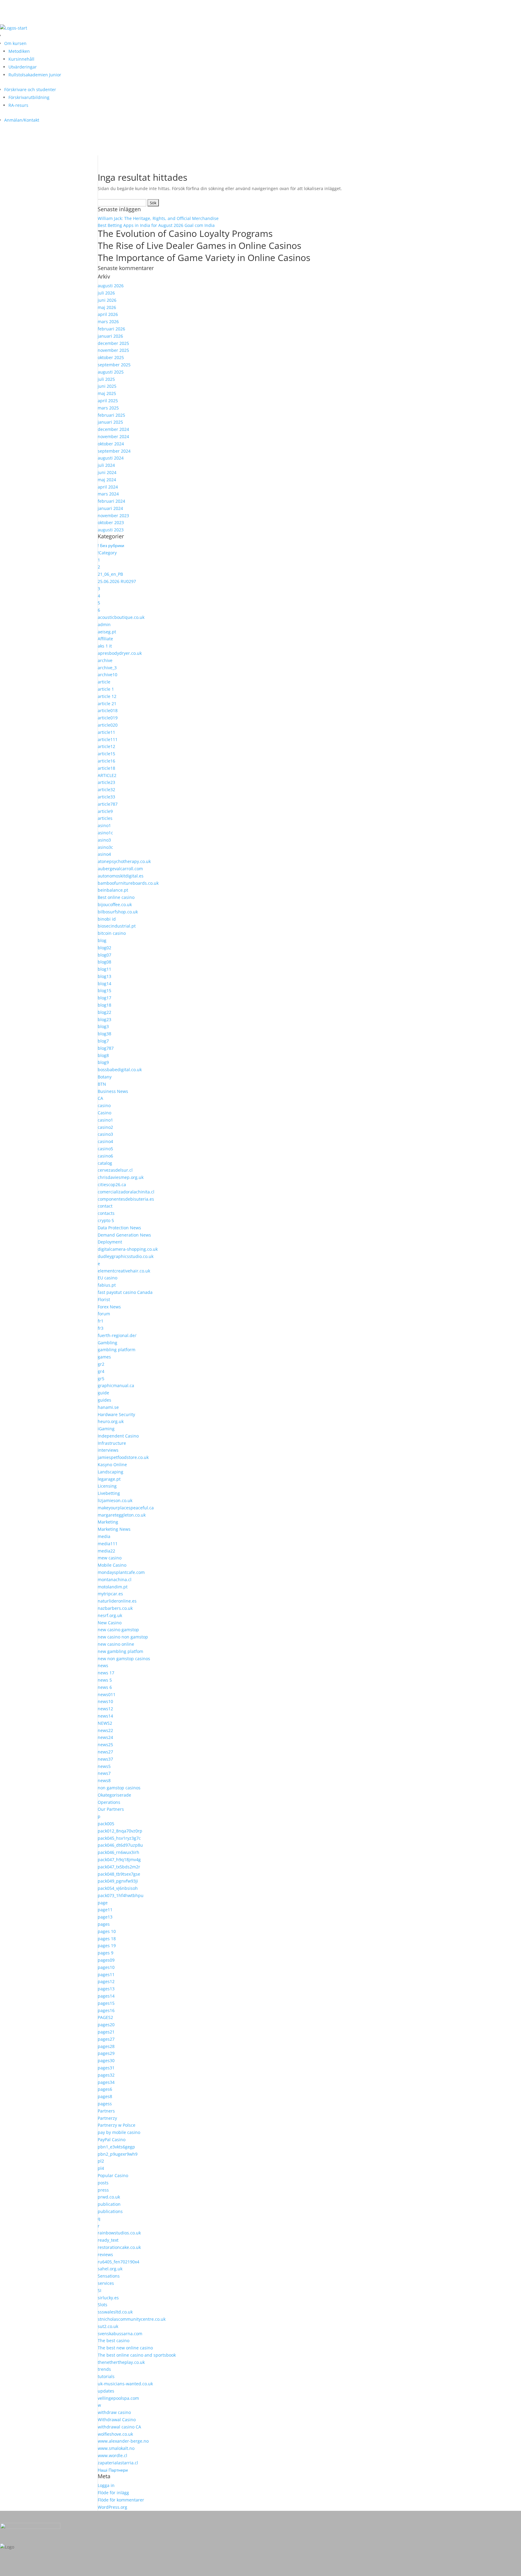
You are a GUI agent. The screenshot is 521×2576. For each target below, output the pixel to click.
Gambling (107, 1343)
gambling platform (117, 1350)
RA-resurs (18, 105)
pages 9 (106, 1953)
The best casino (114, 2340)
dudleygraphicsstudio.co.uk (126, 1256)
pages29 (106, 2053)
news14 (105, 1716)
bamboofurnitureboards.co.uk (128, 883)
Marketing (108, 1522)
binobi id (107, 919)
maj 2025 (107, 393)
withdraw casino (114, 2412)
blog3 (103, 1026)
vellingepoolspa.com (118, 2398)
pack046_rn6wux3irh (118, 1852)
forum (104, 1314)
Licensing (107, 1486)
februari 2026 (111, 329)
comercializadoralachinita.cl (126, 1192)
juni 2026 (107, 300)
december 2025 (113, 343)
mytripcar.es (110, 1594)
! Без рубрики (111, 545)
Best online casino (116, 897)
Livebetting (109, 1493)
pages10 (106, 1967)
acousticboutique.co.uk (121, 617)
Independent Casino (118, 1436)
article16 (106, 761)
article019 (108, 718)
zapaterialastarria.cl (118, 2463)
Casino (104, 1113)
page (103, 1903)
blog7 (103, 1041)
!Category (107, 553)
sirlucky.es (108, 2298)
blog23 (104, 1019)
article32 (106, 790)
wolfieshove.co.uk (115, 2434)
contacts (106, 1213)
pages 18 (107, 1939)
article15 (106, 754)
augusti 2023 (111, 530)
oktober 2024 (111, 444)
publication (109, 2204)
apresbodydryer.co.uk (120, 653)
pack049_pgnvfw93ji (118, 1881)
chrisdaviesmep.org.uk (121, 1177)
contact (105, 1206)
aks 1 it (105, 646)
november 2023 (113, 516)
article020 (108, 725)
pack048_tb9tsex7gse (119, 1874)
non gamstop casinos (119, 1788)
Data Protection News (119, 1228)
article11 (106, 732)
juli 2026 (106, 293)
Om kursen (15, 43)
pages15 (106, 2003)
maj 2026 (107, 307)
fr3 (101, 1328)
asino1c (105, 833)
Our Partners (111, 1809)
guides (104, 1400)
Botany (105, 1077)
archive (105, 660)
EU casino (107, 1278)
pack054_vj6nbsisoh (118, 1888)
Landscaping (111, 1472)
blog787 (106, 1048)
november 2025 (113, 350)
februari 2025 (111, 415)
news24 (105, 1737)
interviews (108, 1450)
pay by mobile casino (119, 2132)
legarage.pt (109, 1479)
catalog (105, 1163)
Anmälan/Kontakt (22, 120)
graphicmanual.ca (116, 1385)
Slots (103, 2305)
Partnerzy (107, 2118)
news (103, 1665)
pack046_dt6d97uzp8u (120, 1845)
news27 (105, 1752)
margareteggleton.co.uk (122, 1515)
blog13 (104, 976)
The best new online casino (125, 2348)
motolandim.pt (113, 1587)
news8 (104, 1780)
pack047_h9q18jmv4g (119, 1860)
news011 (107, 1694)
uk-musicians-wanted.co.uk (125, 2384)
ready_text (108, 2240)
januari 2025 (110, 422)
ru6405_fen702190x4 (118, 2262)
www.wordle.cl (112, 2455)
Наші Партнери (113, 2470)
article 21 (107, 704)
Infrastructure (112, 1443)
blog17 (104, 998)
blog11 (104, 969)
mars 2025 (108, 408)
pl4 (101, 2168)
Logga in (106, 2485)
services (106, 2283)
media (104, 1536)
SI (99, 2290)
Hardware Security (116, 1414)
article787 (108, 804)
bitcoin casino (112, 933)
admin (104, 624)
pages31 (106, 2068)
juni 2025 (107, 386)
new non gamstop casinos (124, 1659)
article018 (108, 710)
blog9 (103, 1062)
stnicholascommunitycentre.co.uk (132, 2319)
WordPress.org (112, 2507)
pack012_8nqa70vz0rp (120, 1831)
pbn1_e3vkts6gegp (116, 2147)
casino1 (105, 1120)
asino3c (105, 847)
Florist (104, 1299)
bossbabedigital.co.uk (120, 1070)
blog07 (104, 955)
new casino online (116, 1644)
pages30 (106, 2060)
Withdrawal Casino (117, 2420)
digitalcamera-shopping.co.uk (128, 1249)
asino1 (104, 825)
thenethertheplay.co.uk (121, 2362)
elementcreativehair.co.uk (124, 1271)
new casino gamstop (118, 1630)
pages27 (106, 2039)
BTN (102, 1084)
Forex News (109, 1307)
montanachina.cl (115, 1579)
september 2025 (114, 365)
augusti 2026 (111, 286)
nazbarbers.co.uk (115, 1608)
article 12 (107, 696)
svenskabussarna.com (120, 2334)
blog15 (104, 990)
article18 (106, 768)
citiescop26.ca (112, 1185)
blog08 (104, 962)
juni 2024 (107, 472)
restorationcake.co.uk (119, 2247)
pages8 (105, 2096)
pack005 (106, 1824)
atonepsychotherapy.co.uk (124, 861)
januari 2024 (110, 508)
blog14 (104, 984)
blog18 (104, 1005)
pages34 (106, 2082)
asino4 (104, 854)
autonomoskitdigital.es (121, 876)
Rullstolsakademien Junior (35, 75)
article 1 (106, 689)
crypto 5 (106, 1220)
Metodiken (19, 51)
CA (100, 1098)
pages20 (106, 2025)
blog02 (104, 948)
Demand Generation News (124, 1235)
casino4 (105, 1141)
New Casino (110, 1623)
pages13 (106, 1989)
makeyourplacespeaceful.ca (126, 1508)
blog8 (103, 1055)
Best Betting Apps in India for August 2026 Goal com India (156, 225)
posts (103, 2183)
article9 (105, 811)
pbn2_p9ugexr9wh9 (118, 2154)
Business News (113, 1091)
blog (102, 940)
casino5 (105, 1149)
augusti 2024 (111, 458)
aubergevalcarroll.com (120, 869)
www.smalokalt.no (116, 2448)
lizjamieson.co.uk (115, 1500)
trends (104, 2369)
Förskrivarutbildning (29, 97)
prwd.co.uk (109, 2197)
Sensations (109, 2276)
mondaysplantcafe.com (121, 1572)
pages (104, 1924)
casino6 (105, 1156)
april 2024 (108, 487)
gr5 (101, 1379)
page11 (105, 1910)
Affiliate (105, 639)
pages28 (106, 2046)
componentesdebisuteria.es (126, 1199)
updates (106, 2391)
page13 (105, 1917)
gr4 (101, 1371)
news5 (104, 1766)
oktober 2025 (111, 357)
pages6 (105, 2089)
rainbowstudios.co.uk (119, 2233)
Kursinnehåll (21, 59)
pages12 (106, 1981)
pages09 (106, 1960)
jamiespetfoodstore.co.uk (123, 1457)
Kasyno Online (112, 1465)
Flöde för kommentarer (121, 2500)
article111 (108, 739)
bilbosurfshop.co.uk (118, 912)
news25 (105, 1745)
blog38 (104, 1034)
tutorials (106, 2376)
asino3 (104, 840)
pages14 (106, 1996)
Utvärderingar (23, 67)
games (104, 1357)
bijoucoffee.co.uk (115, 904)
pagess (105, 2104)
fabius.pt (107, 1285)
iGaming (106, 1429)
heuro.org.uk (111, 1421)
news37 (105, 1759)
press (103, 2190)
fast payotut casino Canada (125, 1292)
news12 (105, 1709)
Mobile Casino (112, 1565)
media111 (108, 1544)
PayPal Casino (112, 2140)
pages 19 (107, 1946)
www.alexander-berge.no (123, 2441)
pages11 (106, 1974)
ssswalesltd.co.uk (115, 2312)
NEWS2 (105, 1723)
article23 (106, 782)
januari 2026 (110, 336)
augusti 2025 (111, 372)
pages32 (106, 2075)
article (104, 682)
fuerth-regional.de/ (117, 1335)
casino (104, 1105)
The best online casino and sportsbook (137, 2355)
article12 (106, 746)
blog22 (104, 1012)
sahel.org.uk (110, 2269)
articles (105, 818)
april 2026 (108, 314)
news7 (104, 1773)
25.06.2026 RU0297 (117, 581)
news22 (105, 1730)
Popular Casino (113, 2175)
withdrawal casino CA (119, 2427)
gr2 (101, 1364)
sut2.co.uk (108, 2326)
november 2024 (113, 436)
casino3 (105, 1134)
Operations (109, 1802)
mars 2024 (108, 494)
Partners (106, 2111)
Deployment (110, 1242)
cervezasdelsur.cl (115, 1170)
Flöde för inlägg (113, 2493)
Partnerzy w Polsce (117, 2125)
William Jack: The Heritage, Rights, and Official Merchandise (158, 218)
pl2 (101, 2161)
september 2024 (114, 451)
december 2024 (113, 429)
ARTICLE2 (107, 775)
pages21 (106, 2032)
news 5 (105, 1680)
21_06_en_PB (110, 574)
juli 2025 (106, 379)
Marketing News (114, 1529)
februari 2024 (111, 501)
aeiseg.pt (107, 632)
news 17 (106, 1673)
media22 (106, 1551)
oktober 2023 (111, 522)
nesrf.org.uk (110, 1615)
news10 (105, 1701)
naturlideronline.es (117, 1601)
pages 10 (107, 1931)
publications (110, 2211)
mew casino (110, 1558)
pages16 (106, 2010)
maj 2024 (107, 480)
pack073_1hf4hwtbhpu (121, 1895)
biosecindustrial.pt (117, 926)
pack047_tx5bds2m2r (119, 1867)
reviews (105, 2254)
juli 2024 (106, 465)
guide (103, 1393)
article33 (106, 797)
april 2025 (108, 401)
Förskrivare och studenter (30, 89)
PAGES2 (105, 2017)
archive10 (107, 675)
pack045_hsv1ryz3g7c (119, 1838)
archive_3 (107, 668)
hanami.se (108, 1407)
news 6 (105, 1687)
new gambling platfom (120, 1651)
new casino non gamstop (123, 1637)
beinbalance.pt (113, 890)
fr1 (101, 1321)
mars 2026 (108, 322)
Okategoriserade (114, 1795)
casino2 (105, 1127)
